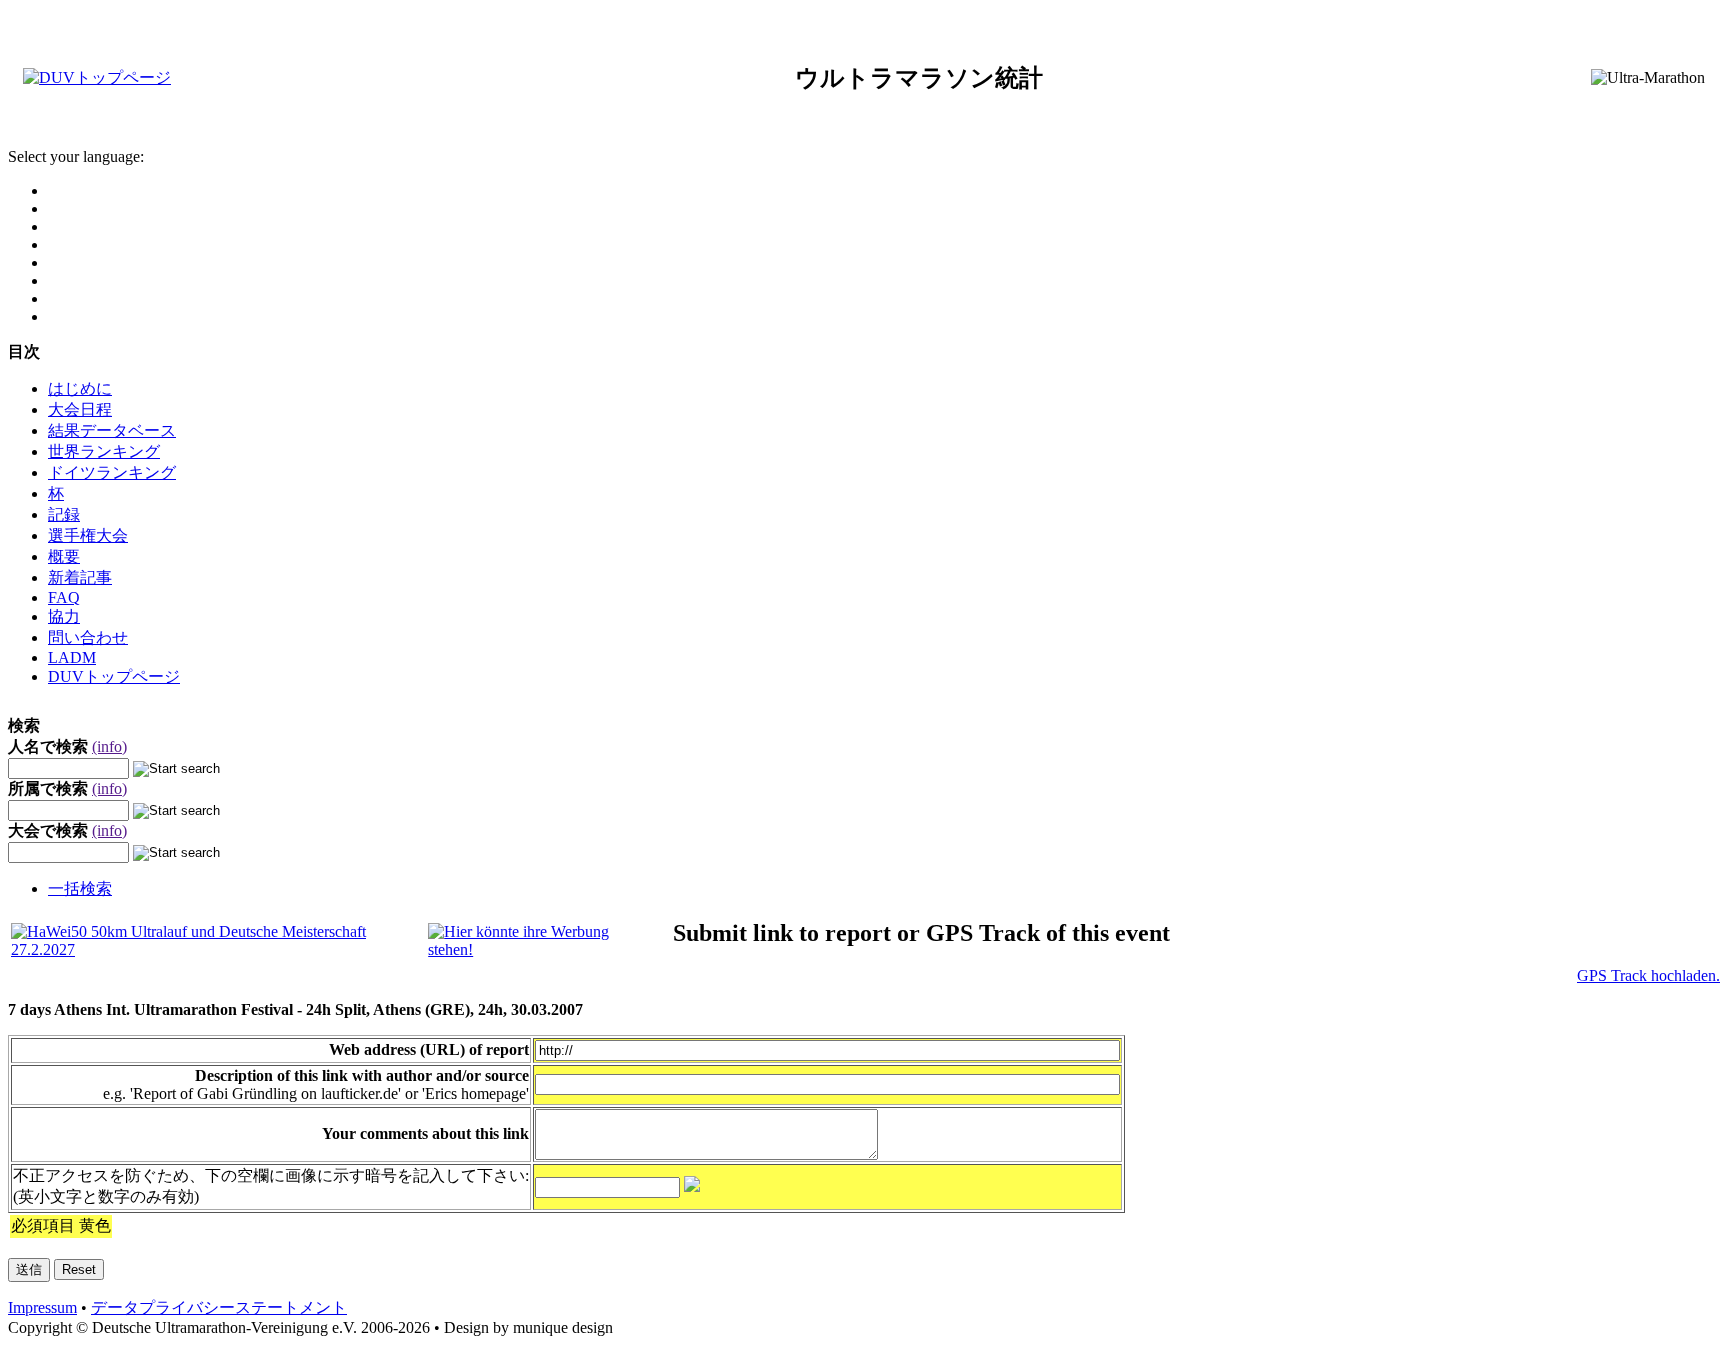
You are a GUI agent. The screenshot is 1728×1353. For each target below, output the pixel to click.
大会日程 (80, 409)
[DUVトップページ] (97, 77)
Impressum (42, 1307)
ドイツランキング (112, 472)
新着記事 (80, 577)
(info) (109, 746)
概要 (64, 556)
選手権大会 (88, 535)
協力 (64, 616)
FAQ (64, 597)
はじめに (80, 388)
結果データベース (112, 430)
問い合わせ (88, 637)
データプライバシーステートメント (219, 1307)
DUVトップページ (114, 676)
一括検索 (80, 888)
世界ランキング (104, 451)
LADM (72, 657)
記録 (64, 514)
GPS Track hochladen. (1648, 975)
